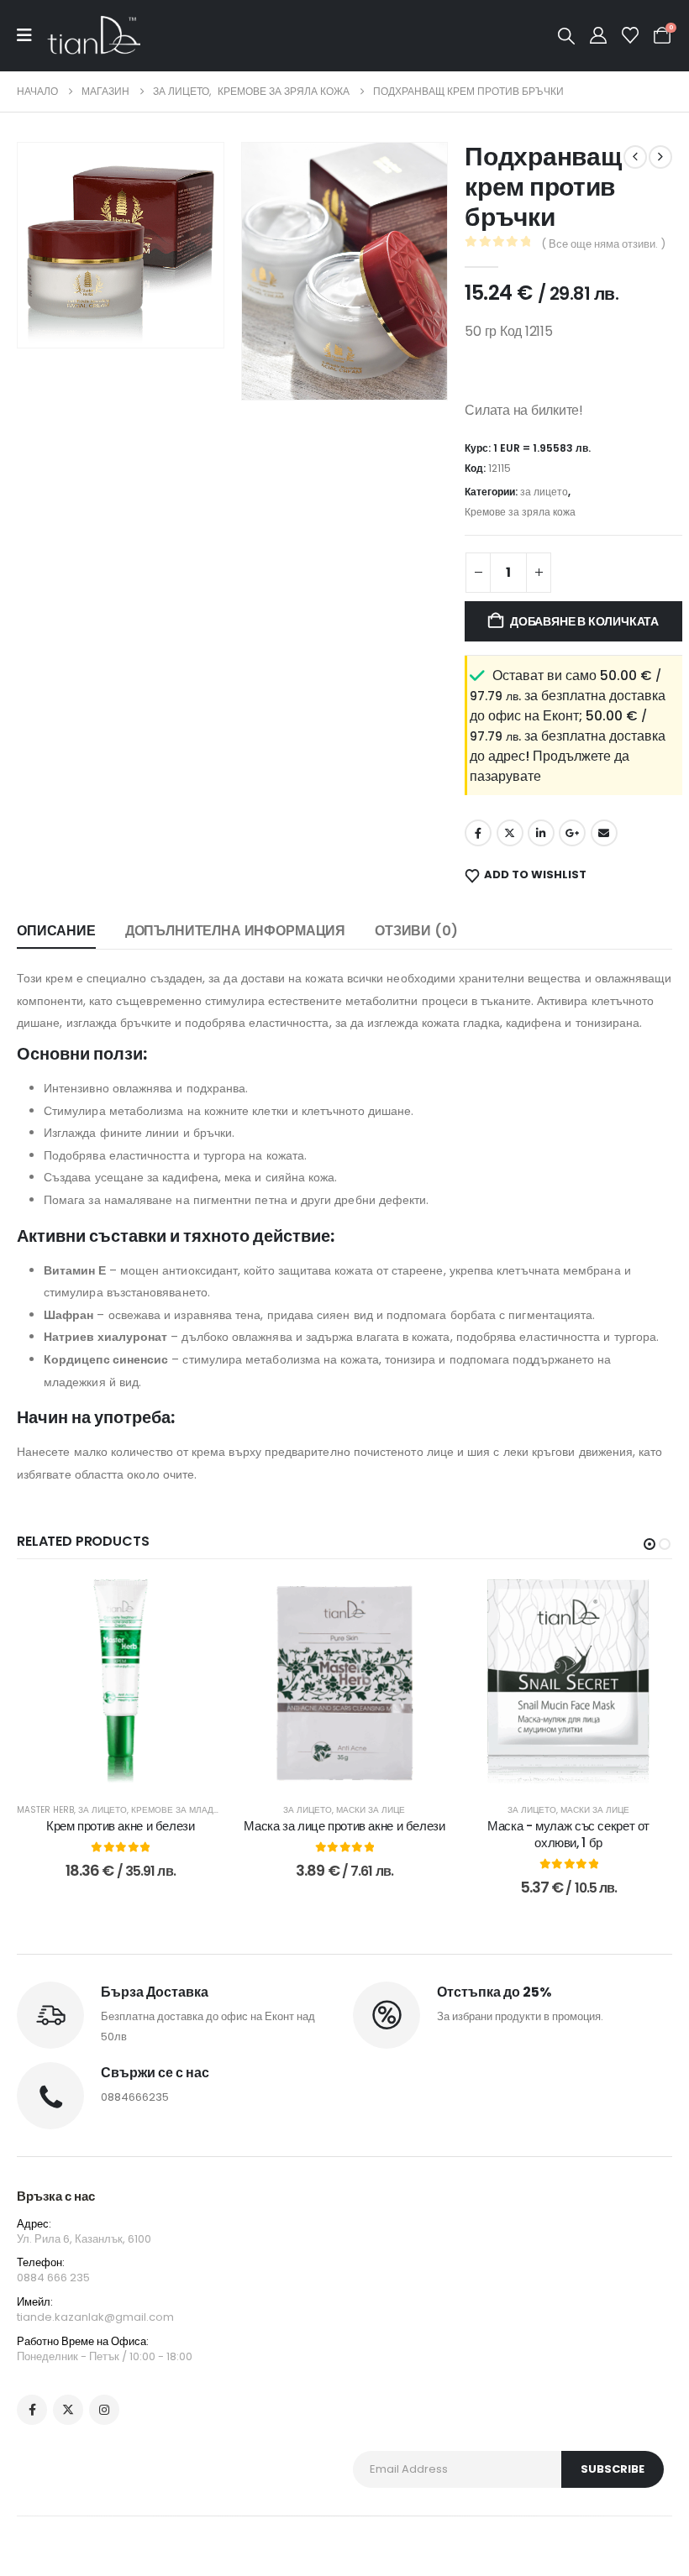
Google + (572, 833)
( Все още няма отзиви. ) (603, 244)
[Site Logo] (94, 36)
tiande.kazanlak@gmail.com (95, 2317)
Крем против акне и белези (121, 1826)
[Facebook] (32, 2410)
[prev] (635, 157)
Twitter (510, 833)
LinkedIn (541, 833)
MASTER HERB (45, 1810)
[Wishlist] (630, 35)
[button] (566, 36)
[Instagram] (104, 2410)
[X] (68, 2410)
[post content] (121, 1683)
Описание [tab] (56, 931)
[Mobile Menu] (32, 35)
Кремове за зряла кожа (520, 512)
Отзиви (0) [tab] (416, 931)
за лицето (544, 492)
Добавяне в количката (584, 621)
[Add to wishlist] (199, 1605)
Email (604, 833)
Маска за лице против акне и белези (344, 1826)
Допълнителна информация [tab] (235, 931)
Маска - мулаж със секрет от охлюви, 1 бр (568, 1834)
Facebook (478, 833)
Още (580, 1770)
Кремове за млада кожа (189, 1810)
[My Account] (598, 35)
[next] (660, 157)
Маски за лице (371, 1810)
